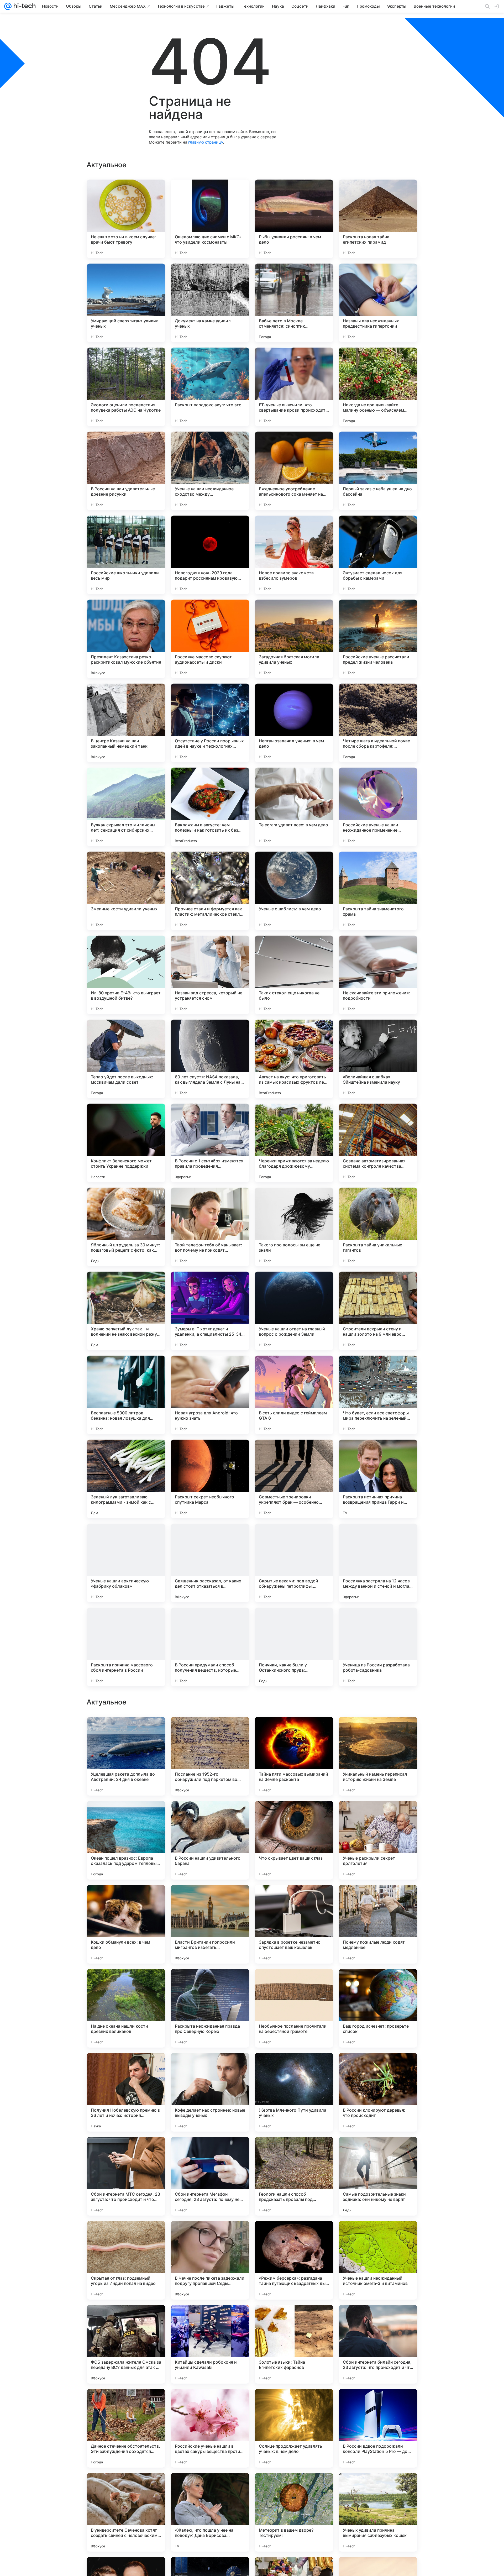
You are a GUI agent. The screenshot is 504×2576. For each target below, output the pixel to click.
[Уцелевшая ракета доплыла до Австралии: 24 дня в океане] (126, 2092)
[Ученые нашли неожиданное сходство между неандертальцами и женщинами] (210, 471)
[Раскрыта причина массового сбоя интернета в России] (126, 1647)
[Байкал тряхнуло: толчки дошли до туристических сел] (378, 1983)
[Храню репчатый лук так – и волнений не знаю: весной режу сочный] (126, 1311)
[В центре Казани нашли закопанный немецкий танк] (126, 723)
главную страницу (206, 142)
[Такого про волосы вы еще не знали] (294, 1227)
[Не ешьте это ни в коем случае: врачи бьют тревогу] (126, 219)
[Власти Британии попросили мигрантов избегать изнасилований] (210, 2260)
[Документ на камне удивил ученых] (210, 303)
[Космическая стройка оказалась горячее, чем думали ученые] (126, 1731)
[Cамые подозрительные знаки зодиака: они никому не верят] (378, 2512)
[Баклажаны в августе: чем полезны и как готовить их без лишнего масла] (210, 807)
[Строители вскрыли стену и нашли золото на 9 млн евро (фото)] (378, 1311)
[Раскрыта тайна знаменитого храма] (378, 891)
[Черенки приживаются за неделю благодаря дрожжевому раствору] (294, 1143)
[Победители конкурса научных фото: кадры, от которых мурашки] (126, 1899)
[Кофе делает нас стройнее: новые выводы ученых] (210, 2428)
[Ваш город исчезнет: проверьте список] (378, 2344)
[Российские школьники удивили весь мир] (126, 555)
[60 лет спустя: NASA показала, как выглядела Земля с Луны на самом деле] (210, 1059)
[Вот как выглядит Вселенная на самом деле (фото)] (294, 1815)
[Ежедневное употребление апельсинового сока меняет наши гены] (294, 471)
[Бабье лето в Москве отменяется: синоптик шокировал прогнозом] (294, 303)
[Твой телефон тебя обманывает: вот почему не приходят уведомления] (210, 1227)
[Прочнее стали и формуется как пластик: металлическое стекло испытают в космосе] (210, 891)
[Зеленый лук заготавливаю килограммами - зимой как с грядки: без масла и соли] (126, 1479)
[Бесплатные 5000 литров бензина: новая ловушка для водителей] (126, 1395)
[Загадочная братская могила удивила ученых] (294, 639)
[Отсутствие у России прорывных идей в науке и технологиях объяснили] (210, 723)
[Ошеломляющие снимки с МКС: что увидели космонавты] (210, 219)
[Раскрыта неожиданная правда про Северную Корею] (210, 2344)
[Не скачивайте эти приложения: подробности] (378, 975)
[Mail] (8, 6)
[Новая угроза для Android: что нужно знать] (210, 1395)
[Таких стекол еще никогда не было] (294, 975)
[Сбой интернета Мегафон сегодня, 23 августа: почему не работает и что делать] (210, 2512)
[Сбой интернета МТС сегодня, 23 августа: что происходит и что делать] (126, 2512)
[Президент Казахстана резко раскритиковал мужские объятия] (126, 639)
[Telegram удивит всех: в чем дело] (294, 807)
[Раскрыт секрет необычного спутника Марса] (210, 1479)
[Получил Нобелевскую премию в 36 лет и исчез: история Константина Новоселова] (126, 2428)
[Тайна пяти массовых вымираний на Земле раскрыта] (294, 2092)
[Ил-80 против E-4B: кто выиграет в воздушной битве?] (126, 975)
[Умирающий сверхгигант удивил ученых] (126, 303)
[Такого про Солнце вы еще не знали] (378, 1815)
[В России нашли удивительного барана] (210, 2176)
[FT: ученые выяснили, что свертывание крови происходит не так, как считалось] (294, 387)
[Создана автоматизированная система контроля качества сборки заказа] (378, 1143)
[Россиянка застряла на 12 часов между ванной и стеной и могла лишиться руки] (378, 1563)
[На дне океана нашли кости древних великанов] (126, 2344)
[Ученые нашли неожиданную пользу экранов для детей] (294, 1899)
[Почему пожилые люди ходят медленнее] (378, 2260)
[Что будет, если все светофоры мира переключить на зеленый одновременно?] (378, 1395)
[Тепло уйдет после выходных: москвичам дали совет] (126, 1059)
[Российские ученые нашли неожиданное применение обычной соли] (378, 807)
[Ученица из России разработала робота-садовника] (378, 1647)
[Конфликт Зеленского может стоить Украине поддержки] (126, 1143)
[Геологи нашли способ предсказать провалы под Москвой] (294, 2512)
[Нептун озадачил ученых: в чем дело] (294, 723)
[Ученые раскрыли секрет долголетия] (378, 2176)
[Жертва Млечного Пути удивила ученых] (294, 2428)
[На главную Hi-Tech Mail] (24, 6)
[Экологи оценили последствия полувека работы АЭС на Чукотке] (126, 387)
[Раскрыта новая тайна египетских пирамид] (378, 219)
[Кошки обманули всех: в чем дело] (126, 2260)
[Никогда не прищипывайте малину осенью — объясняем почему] (378, 387)
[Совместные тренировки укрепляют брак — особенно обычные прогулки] (294, 1479)
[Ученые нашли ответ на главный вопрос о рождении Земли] (294, 1311)
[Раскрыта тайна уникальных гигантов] (378, 1227)
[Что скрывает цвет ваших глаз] (294, 2176)
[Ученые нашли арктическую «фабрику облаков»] (126, 1563)
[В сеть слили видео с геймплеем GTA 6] (294, 1395)
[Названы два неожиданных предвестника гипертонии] (378, 303)
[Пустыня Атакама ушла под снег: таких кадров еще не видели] (210, 1815)
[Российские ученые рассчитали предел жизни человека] (378, 639)
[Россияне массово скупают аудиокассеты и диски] (210, 639)
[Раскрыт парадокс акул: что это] (210, 387)
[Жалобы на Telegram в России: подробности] (378, 1899)
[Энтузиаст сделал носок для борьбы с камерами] (378, 555)
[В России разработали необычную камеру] (294, 1983)
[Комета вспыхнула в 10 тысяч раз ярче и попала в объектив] (126, 1815)
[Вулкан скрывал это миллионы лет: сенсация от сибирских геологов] (126, 807)
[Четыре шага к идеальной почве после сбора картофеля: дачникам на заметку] (378, 723)
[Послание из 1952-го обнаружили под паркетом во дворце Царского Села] (210, 2092)
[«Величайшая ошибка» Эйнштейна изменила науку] (378, 1059)
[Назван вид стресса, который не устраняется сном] (210, 975)
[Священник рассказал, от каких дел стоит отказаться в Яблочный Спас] (210, 1563)
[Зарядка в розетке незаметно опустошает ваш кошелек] (294, 2260)
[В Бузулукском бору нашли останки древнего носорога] (378, 1731)
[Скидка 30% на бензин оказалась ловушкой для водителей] (210, 1731)
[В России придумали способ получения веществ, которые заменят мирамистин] (210, 1647)
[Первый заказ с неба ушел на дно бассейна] (378, 471)
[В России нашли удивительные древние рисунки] (126, 471)
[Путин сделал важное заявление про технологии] (294, 1731)
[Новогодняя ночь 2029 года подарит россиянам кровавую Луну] (210, 555)
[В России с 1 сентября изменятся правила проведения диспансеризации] (210, 1143)
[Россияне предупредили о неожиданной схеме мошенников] (210, 1983)
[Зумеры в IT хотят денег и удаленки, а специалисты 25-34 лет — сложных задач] (210, 1311)
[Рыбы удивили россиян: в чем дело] (294, 219)
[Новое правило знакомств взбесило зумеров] (294, 555)
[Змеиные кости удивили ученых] (126, 891)
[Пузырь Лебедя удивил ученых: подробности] (210, 1899)
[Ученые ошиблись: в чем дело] (294, 891)
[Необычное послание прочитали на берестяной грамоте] (294, 2344)
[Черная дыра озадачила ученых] (126, 1983)
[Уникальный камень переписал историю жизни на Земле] (378, 2092)
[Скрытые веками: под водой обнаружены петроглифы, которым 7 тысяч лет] (294, 1563)
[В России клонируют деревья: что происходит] (378, 2428)
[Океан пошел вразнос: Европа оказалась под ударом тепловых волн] (126, 2176)
